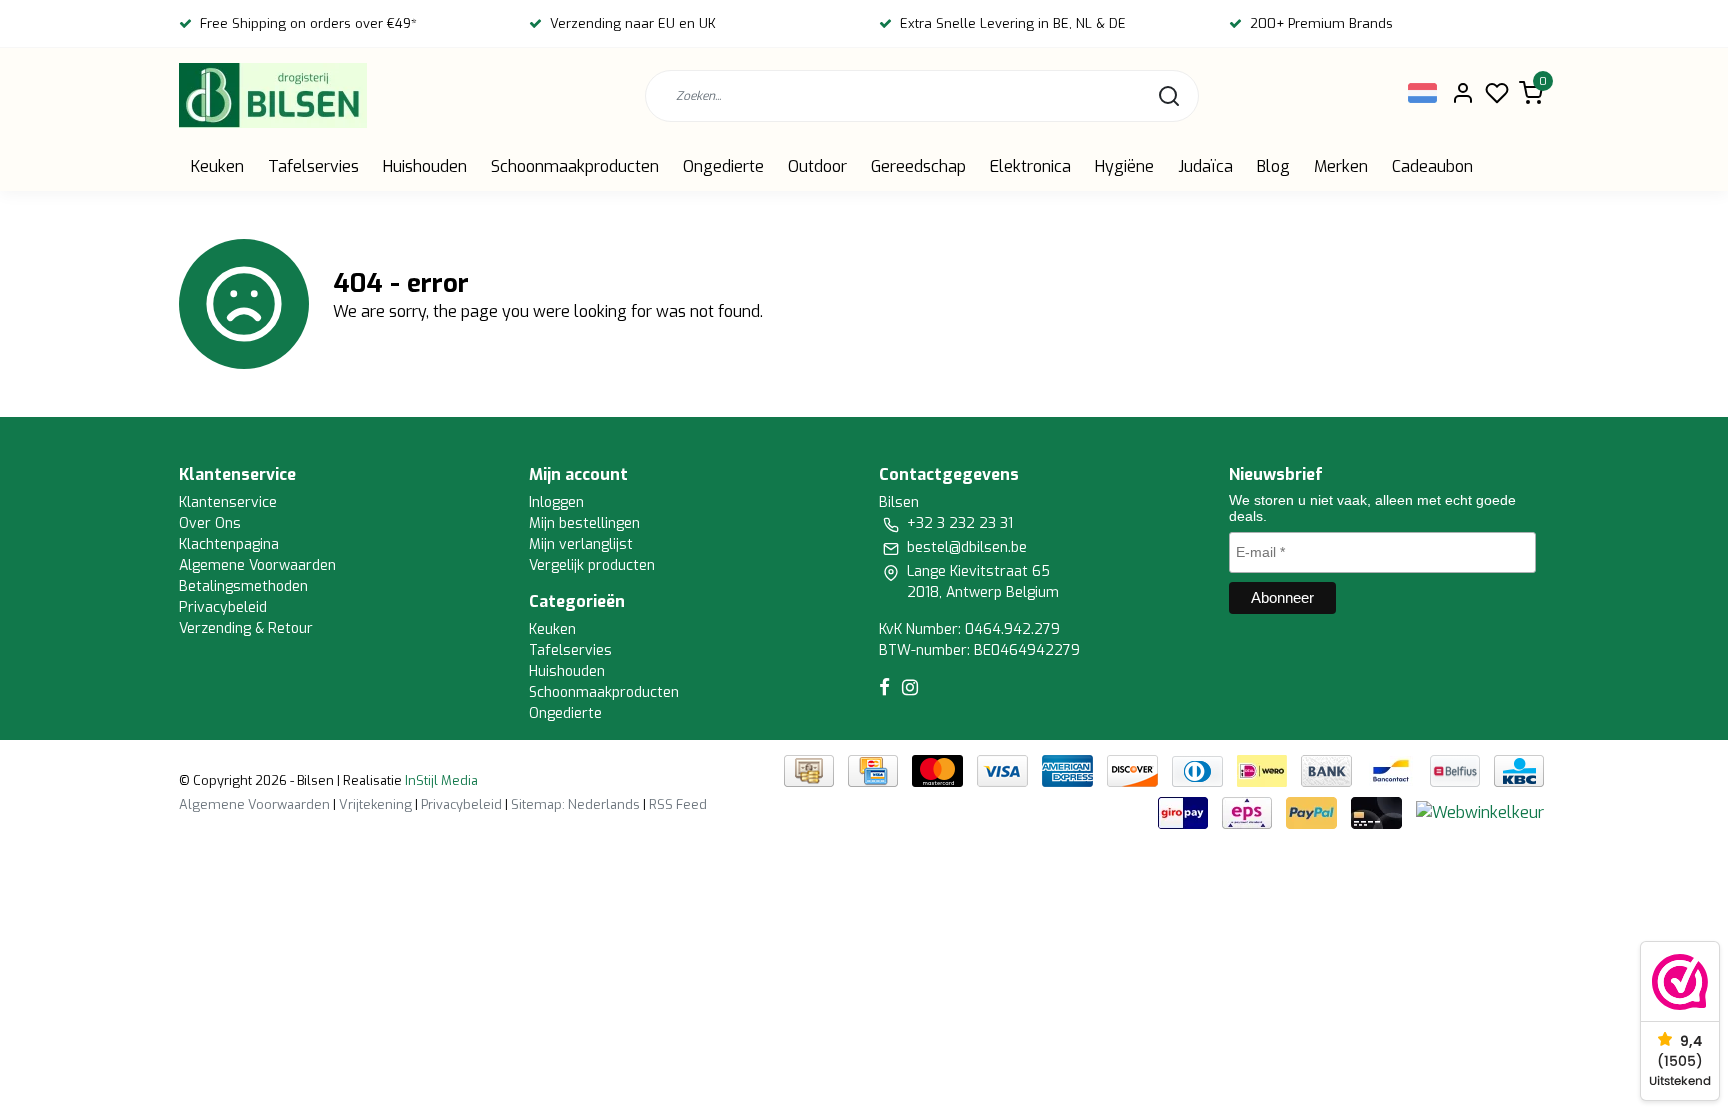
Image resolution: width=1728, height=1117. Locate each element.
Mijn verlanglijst (581, 544)
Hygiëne (1124, 166)
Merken (1341, 166)
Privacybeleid (223, 607)
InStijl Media (440, 780)
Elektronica (1030, 166)
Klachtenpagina (229, 544)
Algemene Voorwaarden (257, 565)
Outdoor (817, 166)
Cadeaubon (1432, 166)
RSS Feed (678, 804)
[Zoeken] (1169, 96)
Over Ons (210, 523)
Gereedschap (918, 166)
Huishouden (425, 166)
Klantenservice (228, 502)
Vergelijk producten (592, 565)
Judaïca (1205, 166)
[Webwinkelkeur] (1480, 812)
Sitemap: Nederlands (575, 804)
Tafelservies (313, 166)
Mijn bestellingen (584, 523)
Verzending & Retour (246, 628)
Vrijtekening (375, 804)
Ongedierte (723, 166)
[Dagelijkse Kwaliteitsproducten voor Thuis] (273, 95)
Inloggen (556, 502)
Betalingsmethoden (243, 586)
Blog (1273, 166)
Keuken (217, 166)
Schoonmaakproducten (575, 166)
